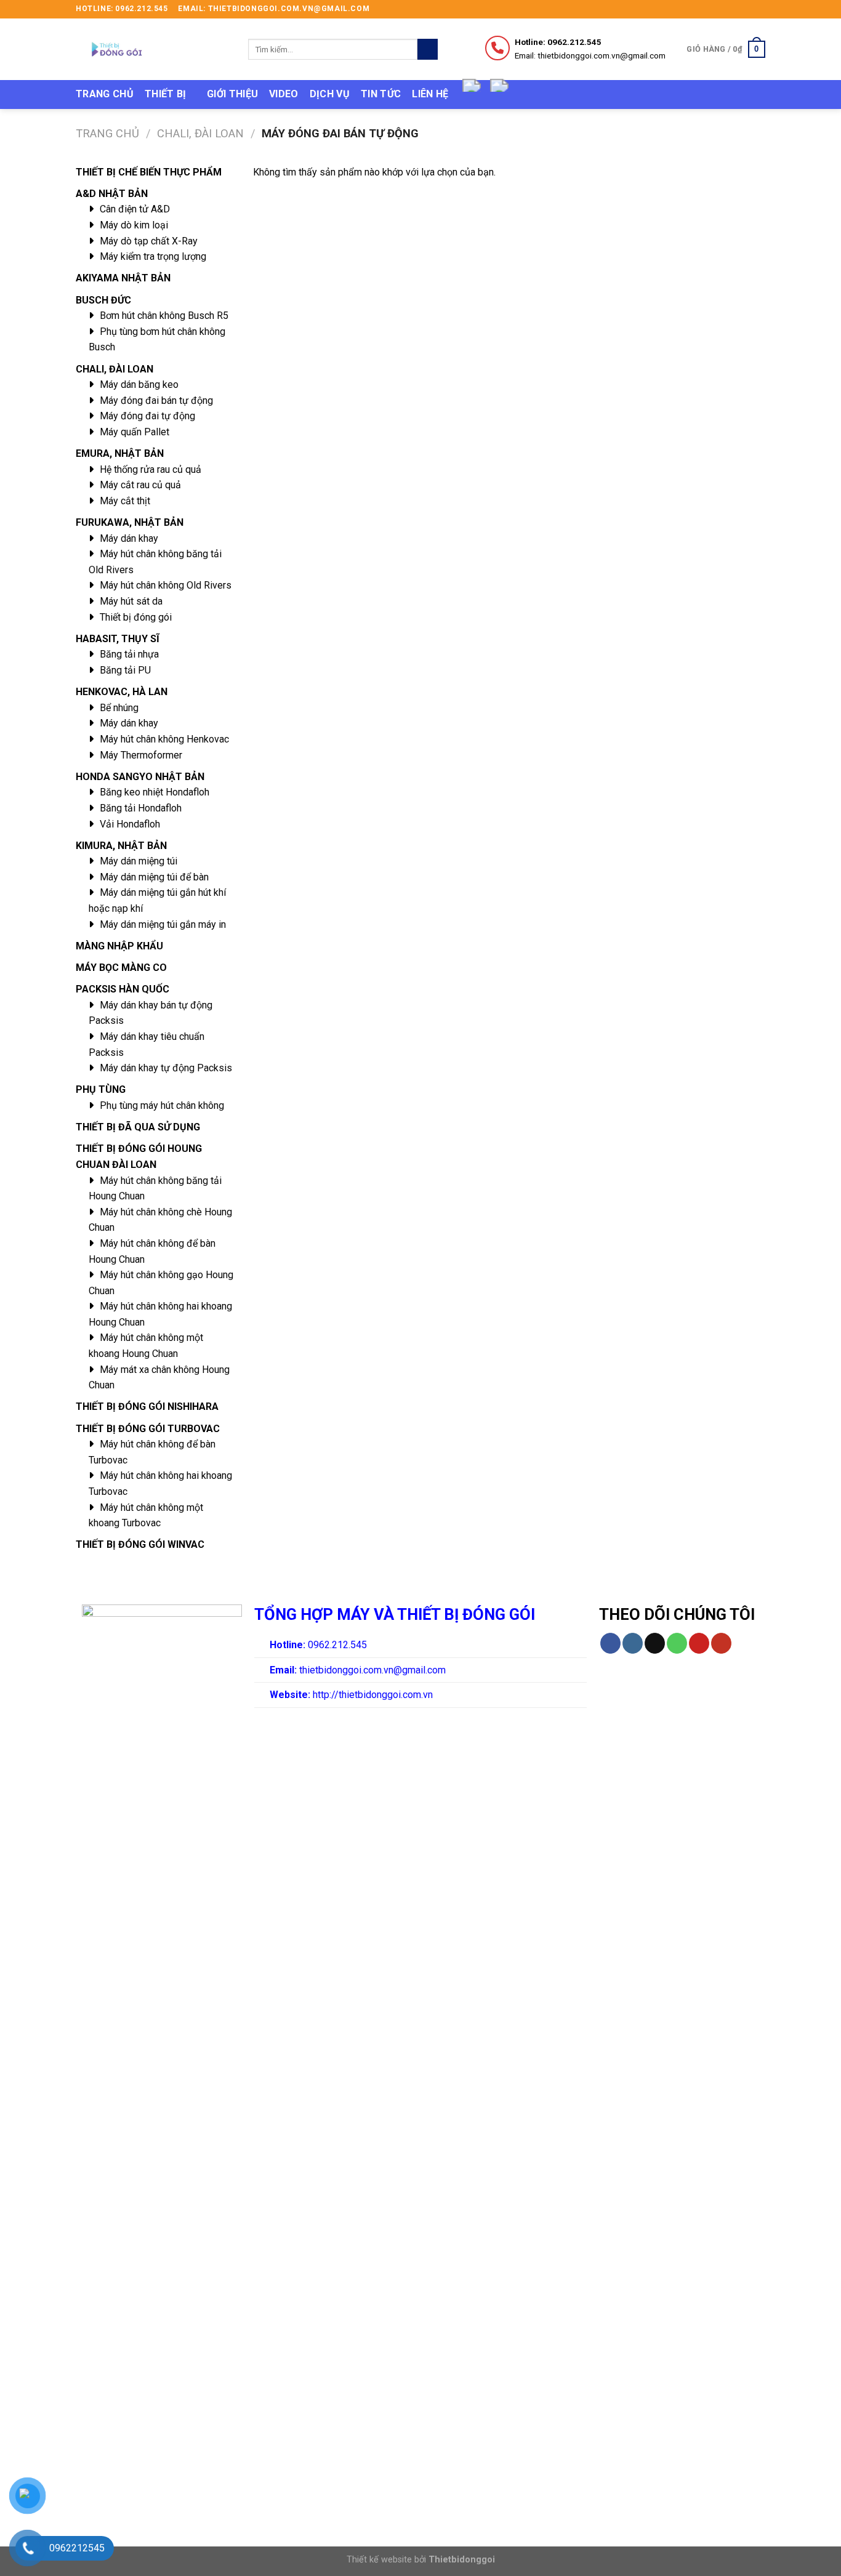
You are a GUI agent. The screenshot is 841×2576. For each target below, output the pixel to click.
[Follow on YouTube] (721, 1643)
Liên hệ (430, 94)
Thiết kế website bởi (421, 2560)
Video (284, 94)
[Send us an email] (759, 9)
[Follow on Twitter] (747, 9)
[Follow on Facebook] (724, 9)
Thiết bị (166, 94)
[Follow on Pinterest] (699, 1643)
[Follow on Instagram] (736, 9)
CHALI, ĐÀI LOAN (200, 133)
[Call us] (677, 1643)
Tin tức (381, 94)
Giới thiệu (232, 94)
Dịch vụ (330, 94)
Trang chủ (105, 94)
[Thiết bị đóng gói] (153, 49)
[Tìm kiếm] (428, 49)
